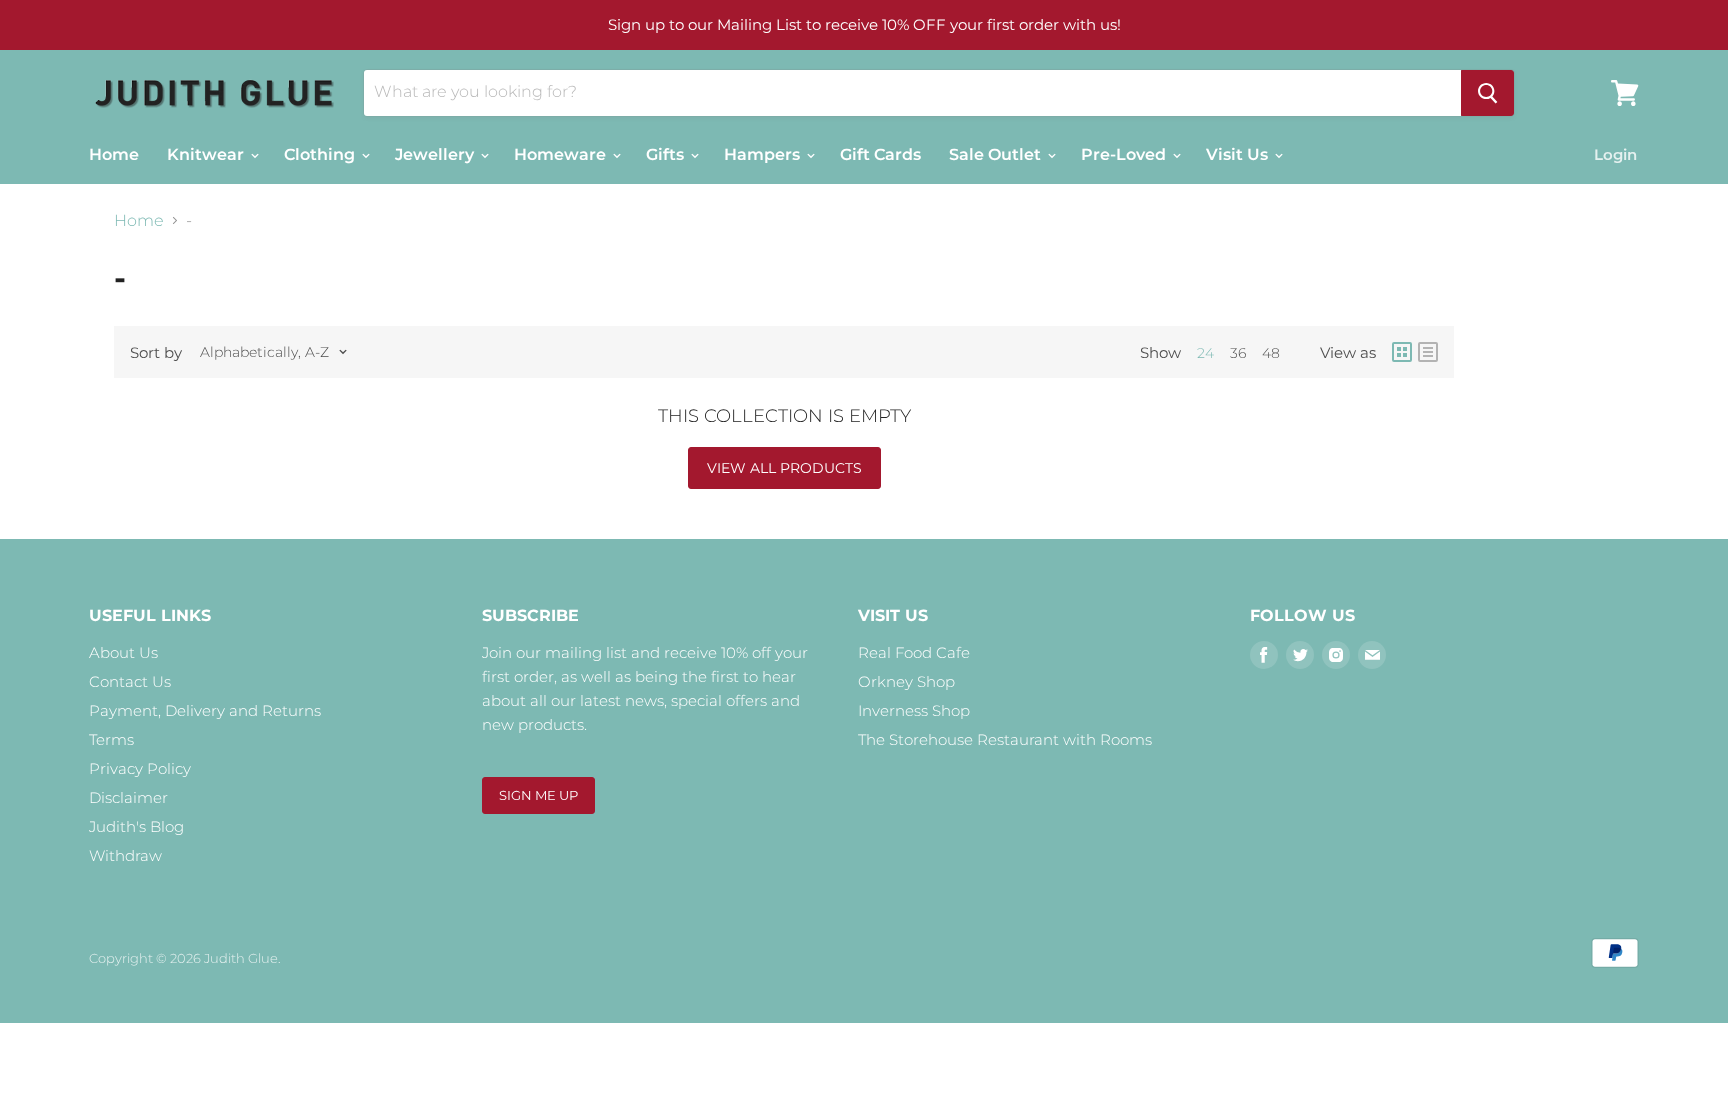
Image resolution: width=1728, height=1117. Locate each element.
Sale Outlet (997, 154)
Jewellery (436, 154)
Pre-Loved (1125, 154)
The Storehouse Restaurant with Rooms (1005, 739)
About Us (123, 652)
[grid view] (1402, 352)
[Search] (1487, 93)
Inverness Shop (914, 710)
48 (1271, 353)
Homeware (562, 154)
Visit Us (1239, 154)
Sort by (156, 352)
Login (1615, 154)
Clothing (321, 154)
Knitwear (207, 154)
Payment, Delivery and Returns (205, 710)
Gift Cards (880, 154)
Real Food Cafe (914, 652)
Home (114, 154)
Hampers (764, 154)
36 (1238, 353)
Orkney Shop (906, 681)
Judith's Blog (136, 826)
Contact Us (130, 681)
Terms (111, 739)
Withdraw (125, 855)
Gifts (667, 154)
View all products (784, 468)
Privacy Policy (140, 768)
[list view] (1428, 352)
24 (1205, 353)
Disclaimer (128, 797)
